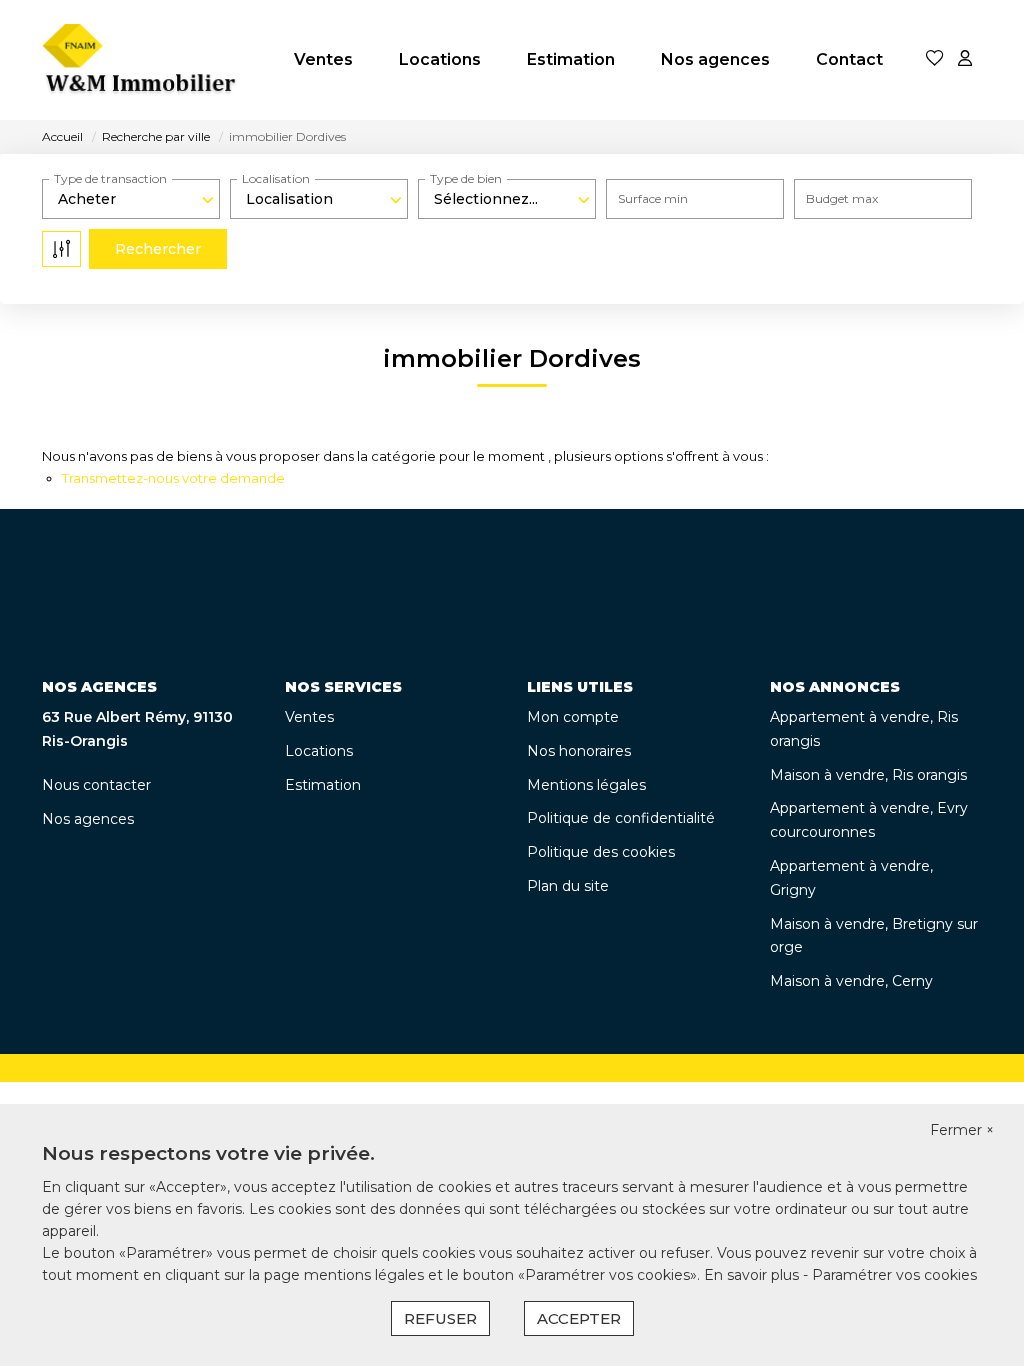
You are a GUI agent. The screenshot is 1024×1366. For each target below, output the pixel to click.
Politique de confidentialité (621, 818)
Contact (849, 59)
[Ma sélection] (935, 59)
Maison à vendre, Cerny (851, 981)
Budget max (842, 198)
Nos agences (715, 59)
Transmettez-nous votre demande (173, 478)
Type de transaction (110, 178)
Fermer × (962, 1130)
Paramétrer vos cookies (894, 1275)
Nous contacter (96, 785)
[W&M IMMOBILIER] (141, 60)
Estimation (571, 59)
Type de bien (466, 178)
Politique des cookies (601, 852)
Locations (440, 59)
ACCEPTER (579, 1318)
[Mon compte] (965, 59)
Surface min (653, 198)
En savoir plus (753, 1275)
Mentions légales (586, 785)
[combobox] (131, 199)
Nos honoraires (579, 751)
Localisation (276, 178)
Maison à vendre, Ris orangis (868, 775)
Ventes (323, 59)
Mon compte (573, 717)
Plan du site (568, 886)
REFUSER (440, 1318)
